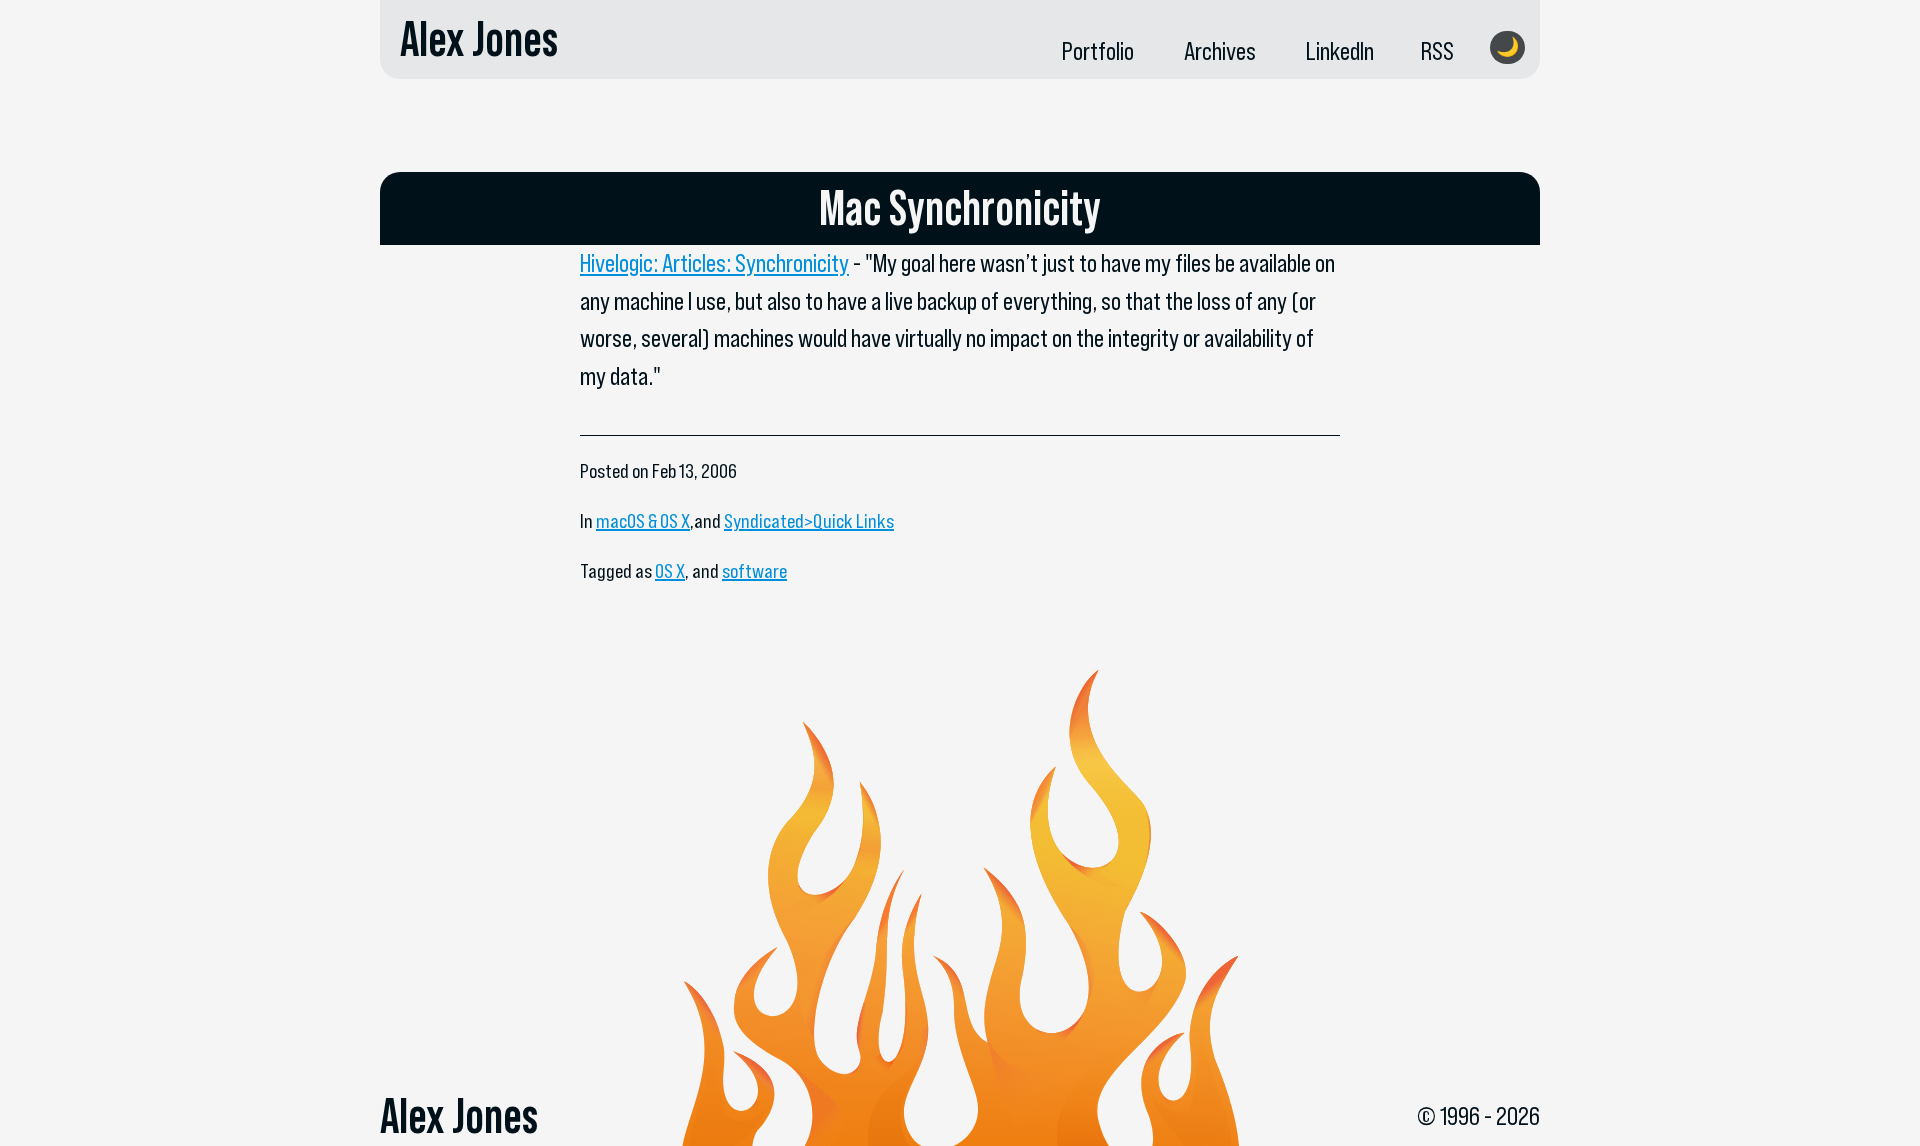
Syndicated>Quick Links (809, 521)
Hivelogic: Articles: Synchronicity (714, 263)
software (754, 571)
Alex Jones (479, 39)
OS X (670, 571)
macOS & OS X (643, 521)
